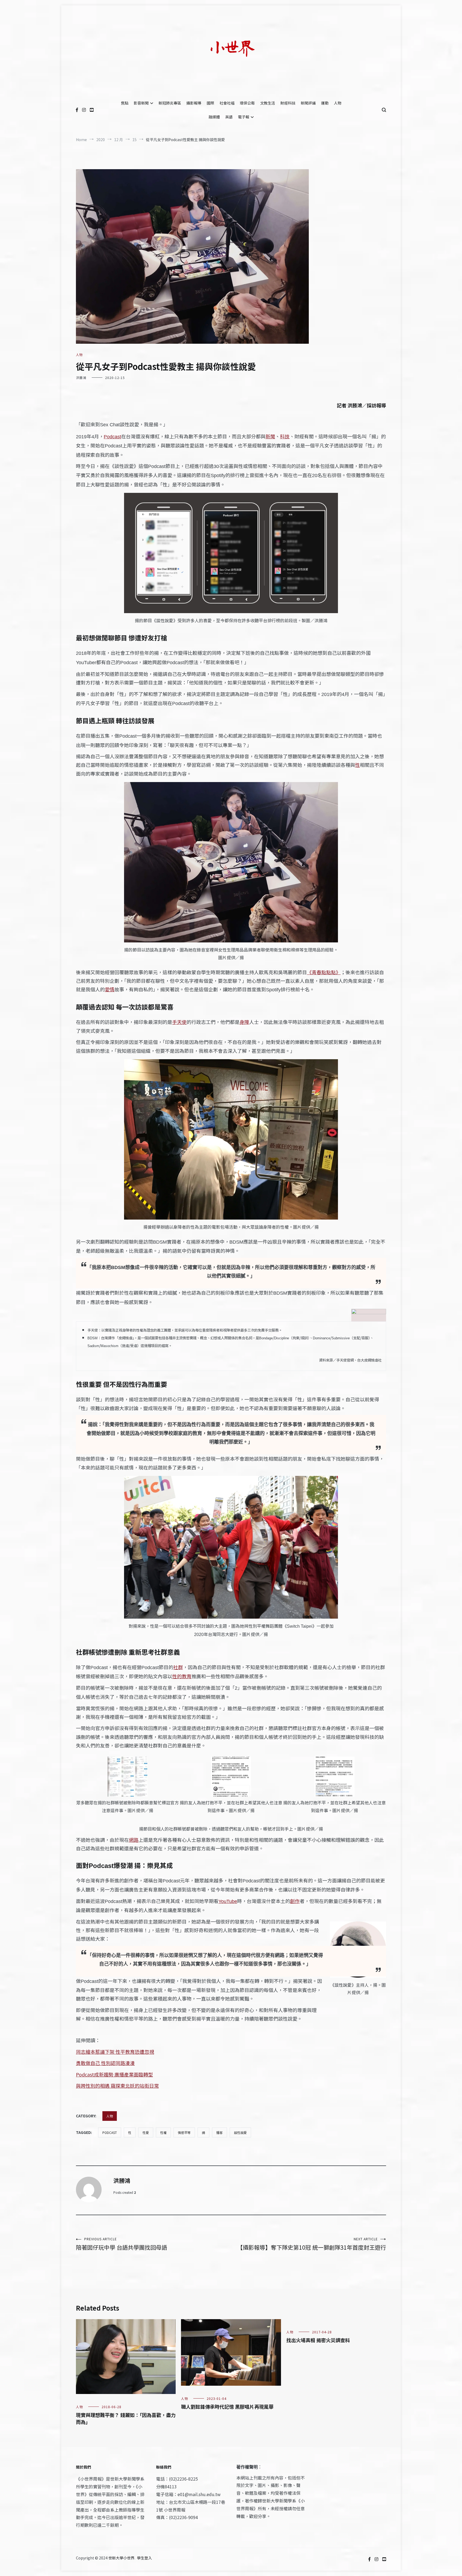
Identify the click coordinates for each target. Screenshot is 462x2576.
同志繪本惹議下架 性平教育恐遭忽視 (115, 2052)
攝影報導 (194, 103)
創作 (295, 1901)
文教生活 (268, 103)
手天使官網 (345, 1360)
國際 (210, 103)
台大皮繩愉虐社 (369, 1360)
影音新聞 (141, 103)
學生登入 (144, 2558)
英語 (229, 117)
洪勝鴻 (81, 378)
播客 (220, 2132)
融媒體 (214, 117)
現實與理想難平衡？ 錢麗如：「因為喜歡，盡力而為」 (126, 2418)
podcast (110, 2132)
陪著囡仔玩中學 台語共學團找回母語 (122, 2244)
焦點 (125, 103)
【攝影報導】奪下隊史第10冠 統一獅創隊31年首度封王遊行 (312, 2244)
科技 (285, 436)
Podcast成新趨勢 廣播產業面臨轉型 (114, 2074)
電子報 (244, 117)
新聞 (270, 436)
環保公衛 (247, 103)
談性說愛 (240, 2132)
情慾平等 (184, 2132)
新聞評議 (308, 103)
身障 (244, 1022)
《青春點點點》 (324, 972)
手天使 (179, 1022)
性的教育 (182, 1676)
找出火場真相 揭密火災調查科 (318, 2340)
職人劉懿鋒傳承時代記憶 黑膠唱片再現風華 (227, 2407)
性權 (163, 2132)
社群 (178, 1667)
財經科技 (288, 103)
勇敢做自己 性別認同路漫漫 (105, 2063)
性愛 (146, 2132)
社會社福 (227, 103)
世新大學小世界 (121, 2558)
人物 (338, 103)
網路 (134, 1840)
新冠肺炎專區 (170, 103)
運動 (325, 103)
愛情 (110, 989)
